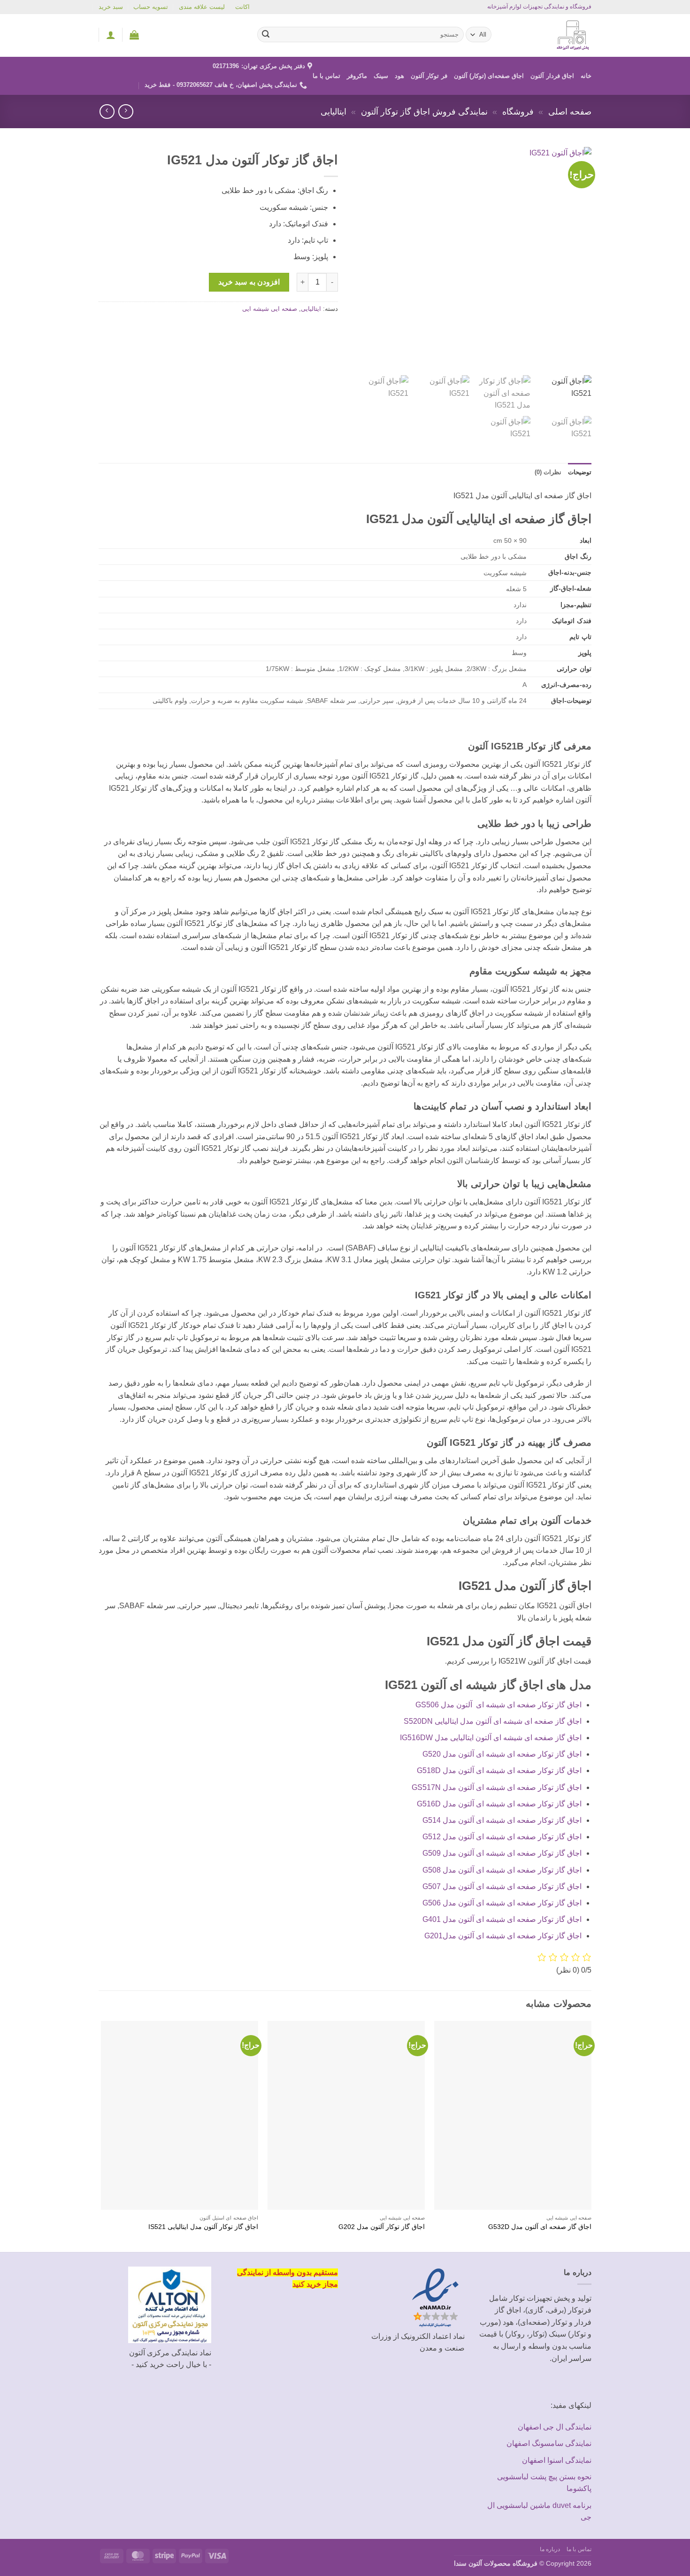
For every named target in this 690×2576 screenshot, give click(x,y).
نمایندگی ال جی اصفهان (555, 2427)
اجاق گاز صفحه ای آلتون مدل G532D (540, 2227)
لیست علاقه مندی (202, 7)
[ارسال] (266, 35)
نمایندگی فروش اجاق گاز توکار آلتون (424, 112)
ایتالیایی (333, 112)
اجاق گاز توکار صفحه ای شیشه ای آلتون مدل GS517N (497, 1787)
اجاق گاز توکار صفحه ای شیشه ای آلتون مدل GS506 (498, 1705)
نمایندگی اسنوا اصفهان (557, 2460)
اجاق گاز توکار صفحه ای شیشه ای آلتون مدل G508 (502, 1870)
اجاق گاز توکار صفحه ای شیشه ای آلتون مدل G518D (499, 1770)
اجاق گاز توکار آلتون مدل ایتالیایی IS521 (203, 2227)
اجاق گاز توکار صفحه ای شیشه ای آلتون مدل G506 (502, 1903)
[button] (134, 35)
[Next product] (126, 112)
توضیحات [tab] (580, 472)
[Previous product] (107, 112)
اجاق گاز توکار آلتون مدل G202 (382, 2227)
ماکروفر (357, 76)
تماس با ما (327, 76)
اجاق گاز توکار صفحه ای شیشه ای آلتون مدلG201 (503, 1936)
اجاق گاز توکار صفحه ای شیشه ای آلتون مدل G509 (502, 1853)
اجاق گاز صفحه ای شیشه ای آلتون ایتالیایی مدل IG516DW (491, 1738)
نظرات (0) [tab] (548, 472)
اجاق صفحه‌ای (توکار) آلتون (489, 76)
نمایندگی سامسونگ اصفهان (549, 2443)
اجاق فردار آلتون (552, 76)
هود (399, 76)
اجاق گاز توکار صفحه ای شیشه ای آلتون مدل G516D (499, 1804)
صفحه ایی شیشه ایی (270, 309)
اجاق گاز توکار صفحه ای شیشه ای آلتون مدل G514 (502, 1820)
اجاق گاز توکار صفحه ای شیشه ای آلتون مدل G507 (502, 1886)
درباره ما (550, 2549)
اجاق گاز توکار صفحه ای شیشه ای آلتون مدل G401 (502, 1919)
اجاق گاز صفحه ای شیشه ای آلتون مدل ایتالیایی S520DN (493, 1721)
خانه (586, 76)
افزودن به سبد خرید (249, 282)
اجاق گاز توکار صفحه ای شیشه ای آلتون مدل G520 (502, 1754)
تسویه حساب (151, 7)
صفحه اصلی (570, 112)
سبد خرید (111, 7)
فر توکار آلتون (429, 76)
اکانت (242, 7)
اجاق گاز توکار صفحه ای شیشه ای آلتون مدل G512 (502, 1837)
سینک (381, 76)
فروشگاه (518, 112)
